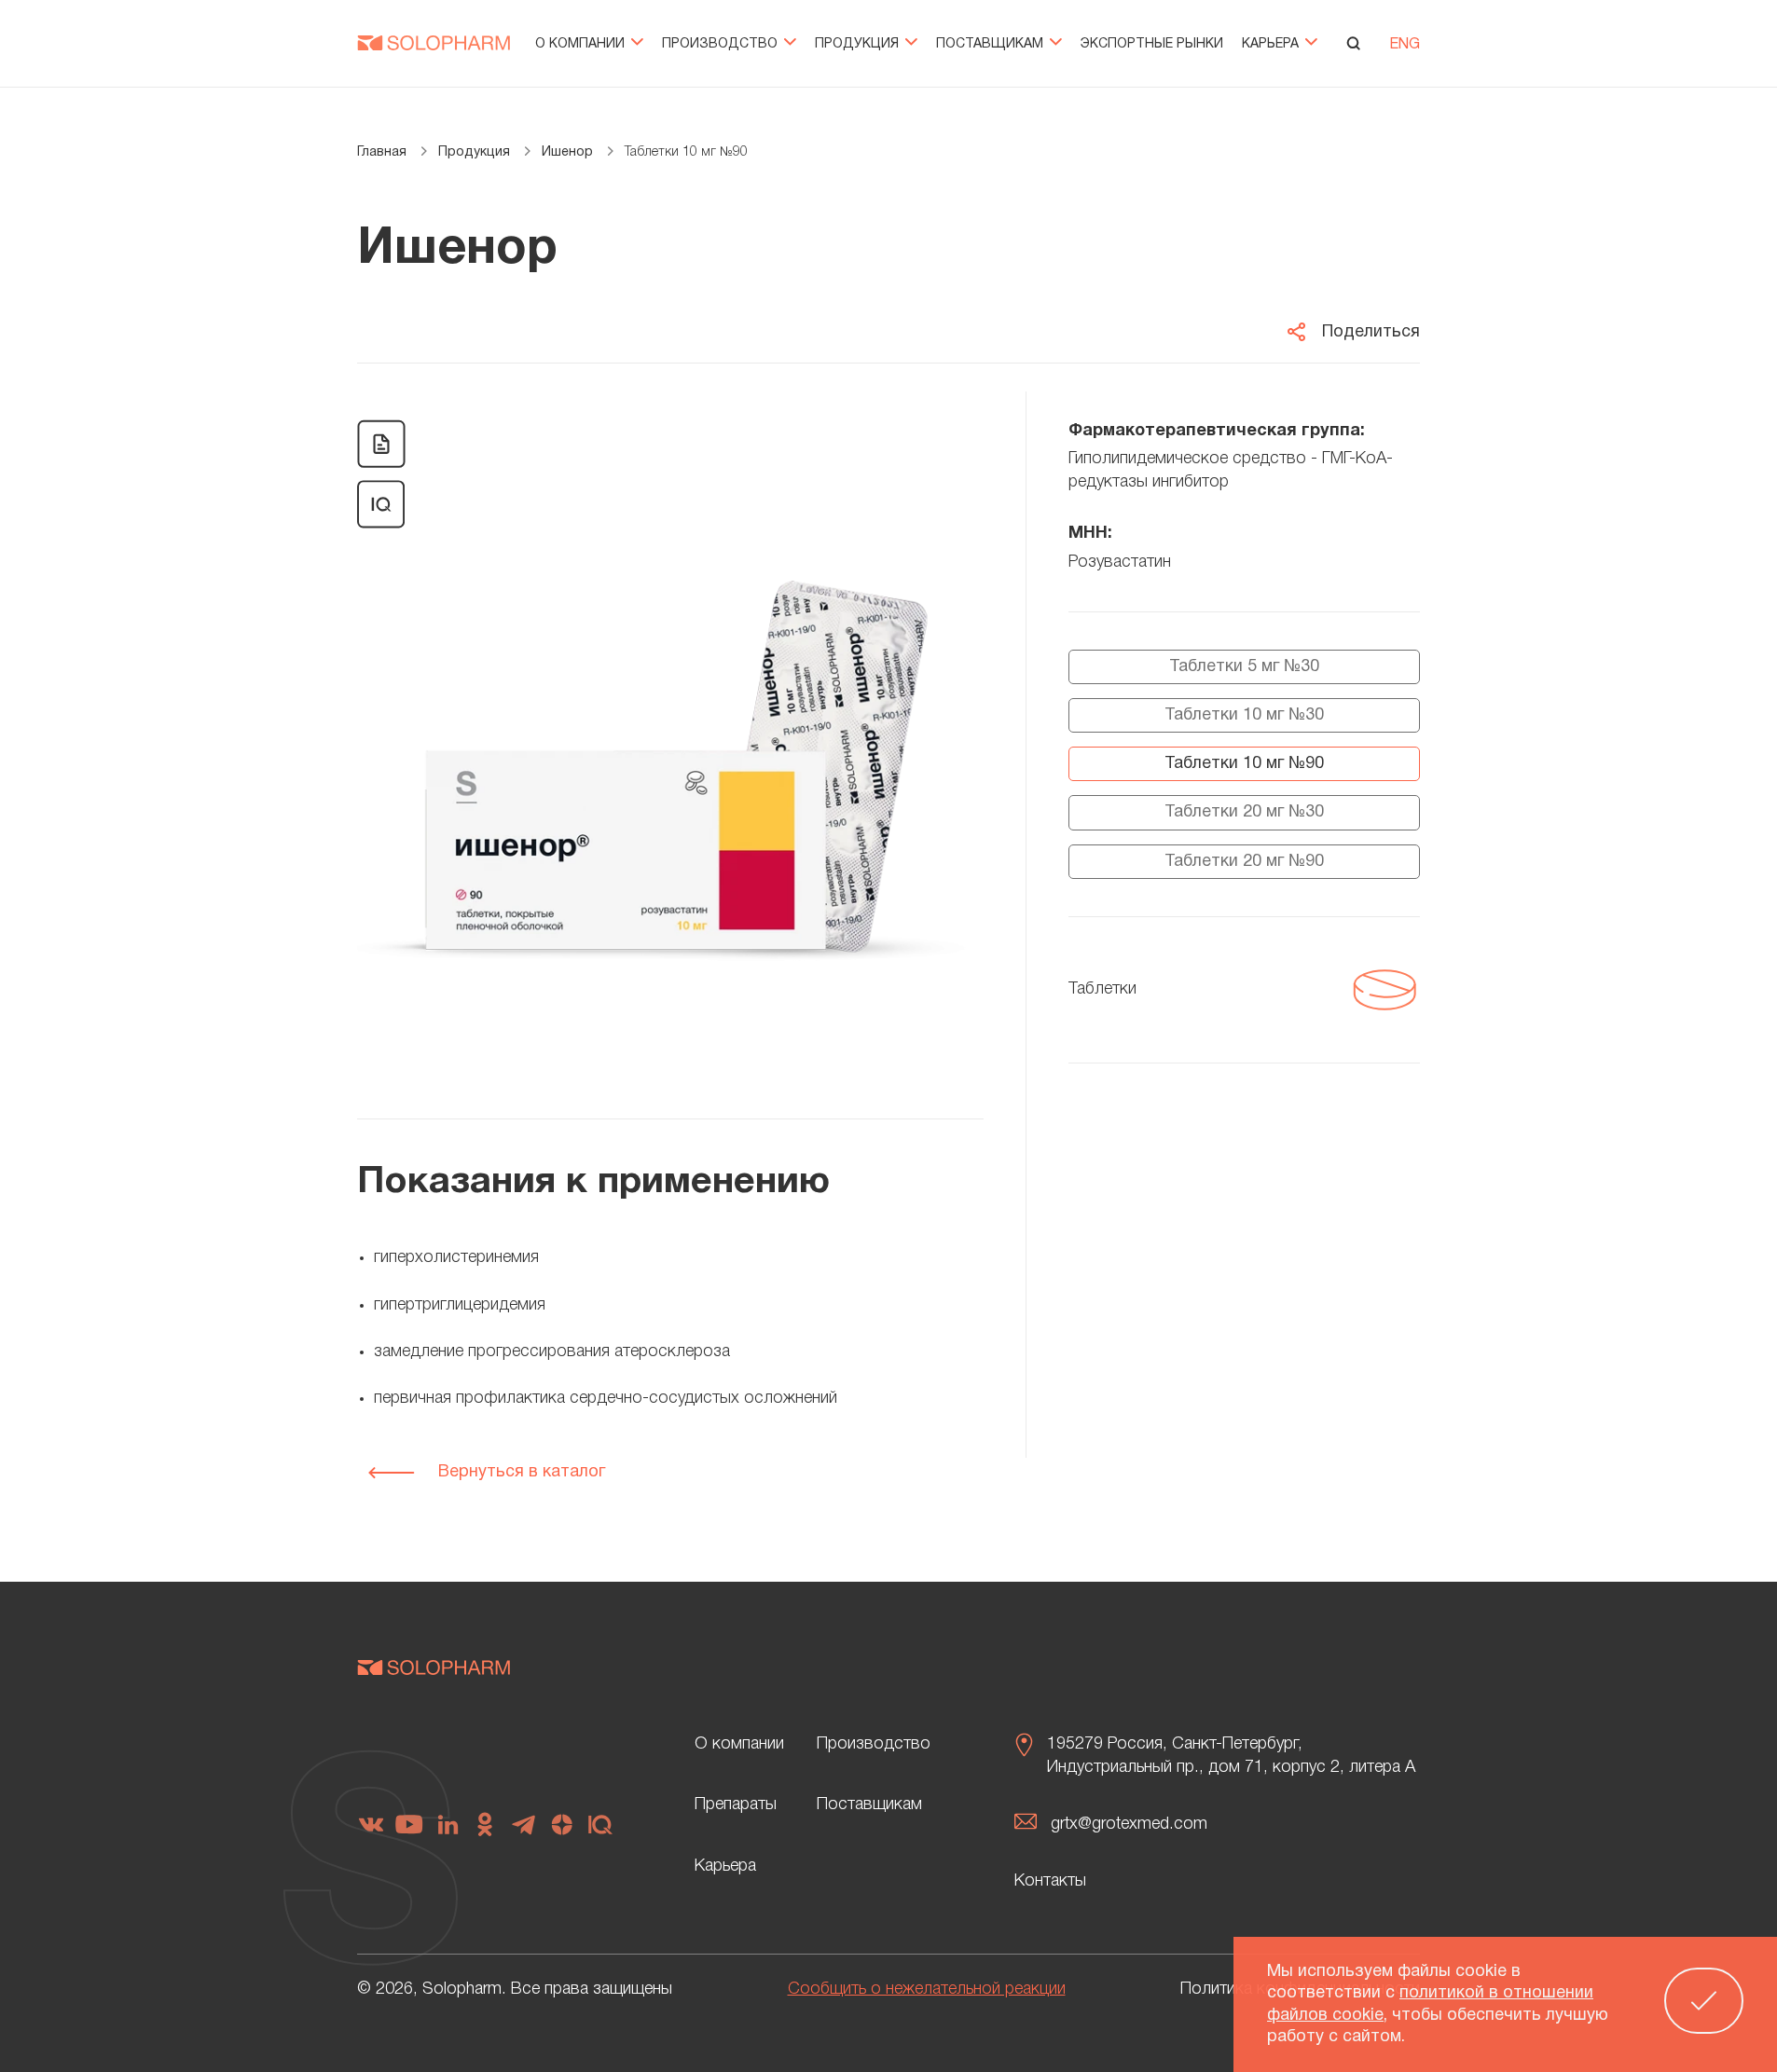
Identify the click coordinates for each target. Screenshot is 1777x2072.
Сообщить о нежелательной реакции (927, 1989)
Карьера (1272, 44)
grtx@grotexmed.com (1129, 1824)
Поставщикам (992, 44)
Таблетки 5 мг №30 (1244, 667)
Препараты (736, 1804)
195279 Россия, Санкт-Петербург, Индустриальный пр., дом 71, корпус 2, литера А (1231, 1756)
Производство (722, 44)
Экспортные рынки (1152, 44)
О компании (582, 44)
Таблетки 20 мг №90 (1244, 862)
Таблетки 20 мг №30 (1244, 812)
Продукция (859, 44)
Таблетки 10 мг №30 (1244, 715)
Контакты (1050, 1881)
